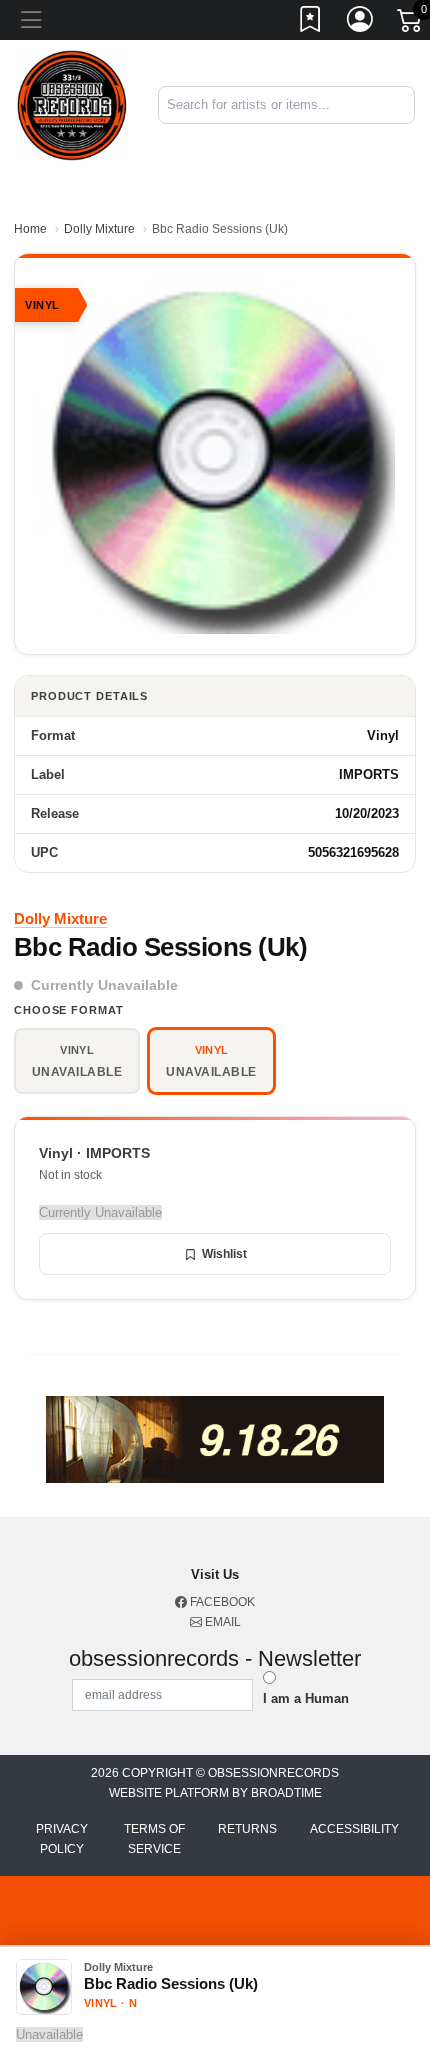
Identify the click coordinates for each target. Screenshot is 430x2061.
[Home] (71, 104)
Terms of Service (154, 1839)
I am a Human (306, 1698)
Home (30, 229)
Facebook (221, 1602)
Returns (247, 1829)
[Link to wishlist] (311, 23)
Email (221, 1622)
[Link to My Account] (361, 23)
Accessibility (354, 1829)
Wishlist (224, 1254)
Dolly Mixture (99, 229)
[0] (411, 24)
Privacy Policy (62, 1839)
